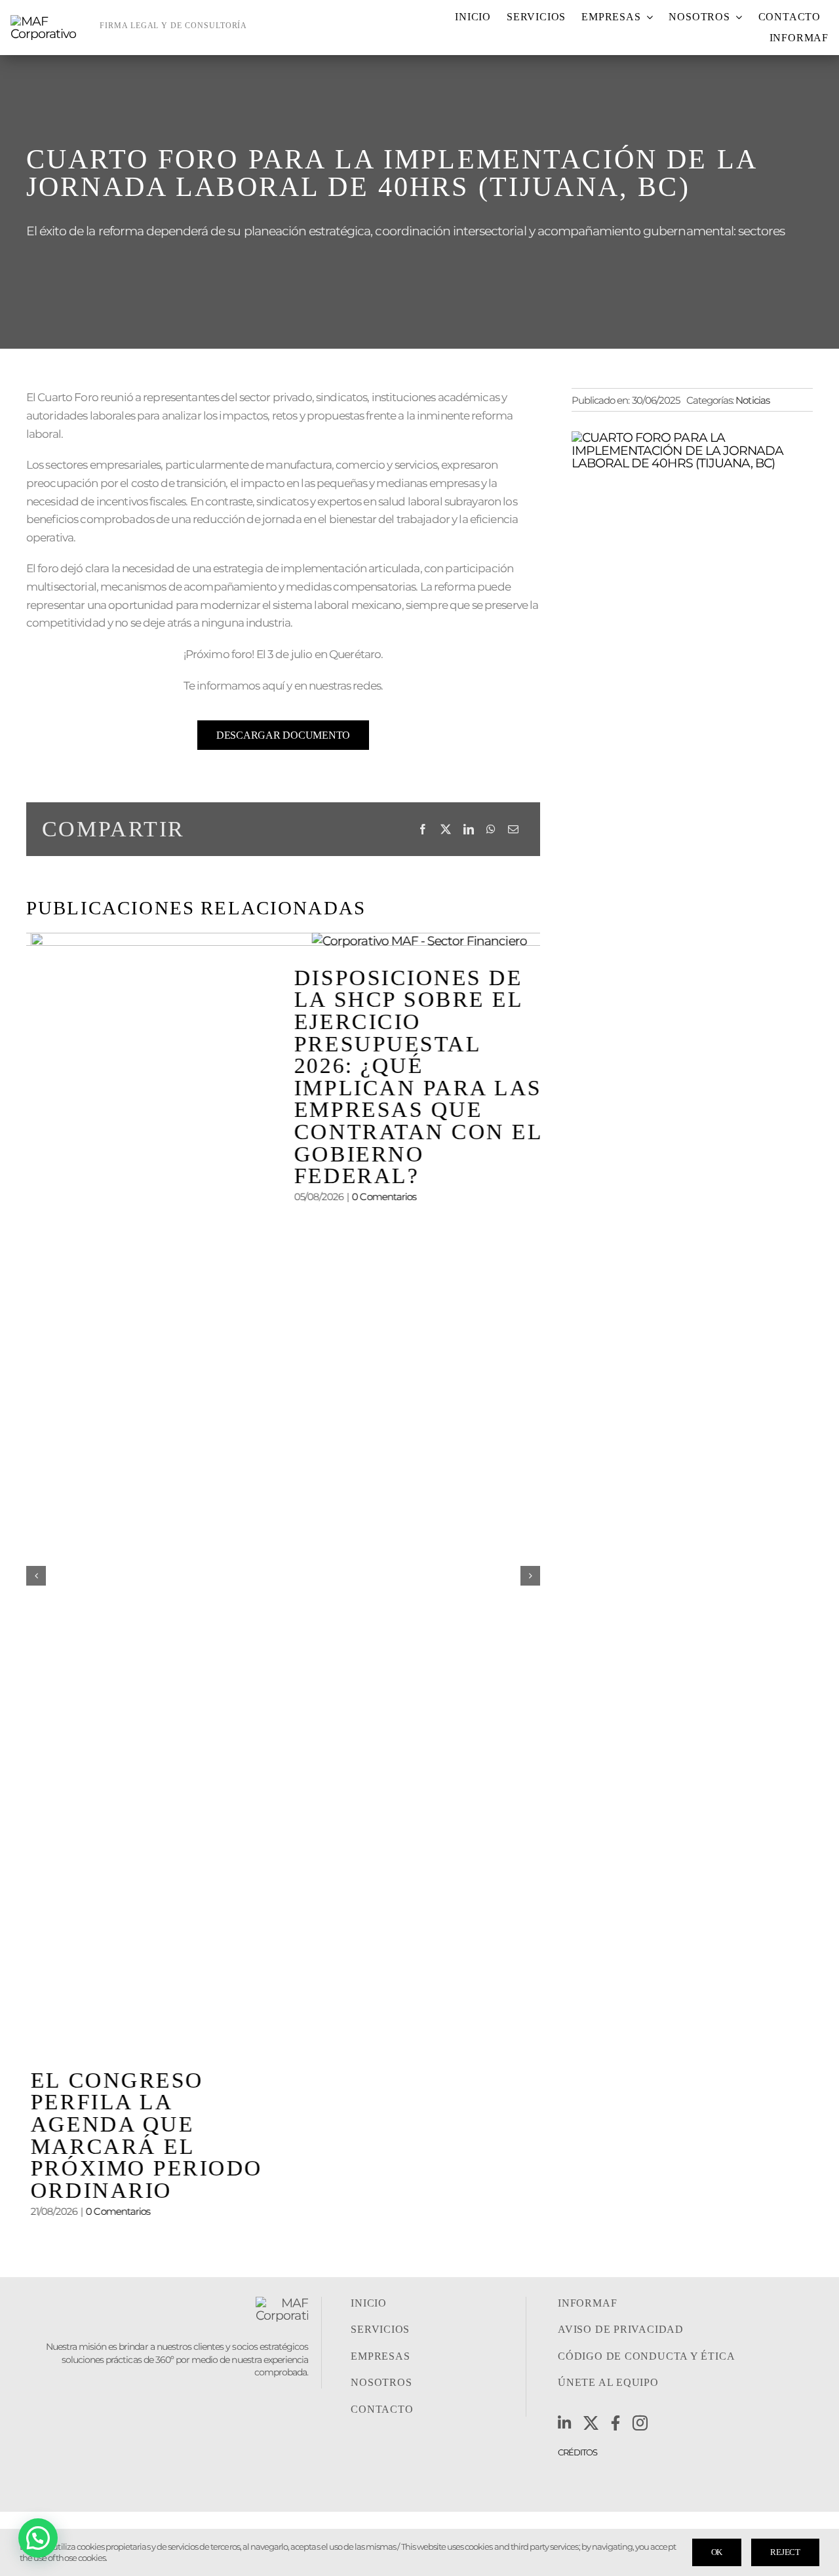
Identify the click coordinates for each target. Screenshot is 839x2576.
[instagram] (640, 2423)
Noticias (752, 400)
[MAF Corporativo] (50, 21)
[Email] (513, 829)
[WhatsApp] (491, 829)
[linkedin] (564, 2423)
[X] (445, 829)
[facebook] (615, 2423)
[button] (36, 1576)
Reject (785, 2552)
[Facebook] (422, 829)
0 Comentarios (113, 2211)
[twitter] (591, 2423)
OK (717, 2552)
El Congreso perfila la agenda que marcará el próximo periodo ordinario (142, 2135)
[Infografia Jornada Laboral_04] (692, 437)
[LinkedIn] (468, 829)
